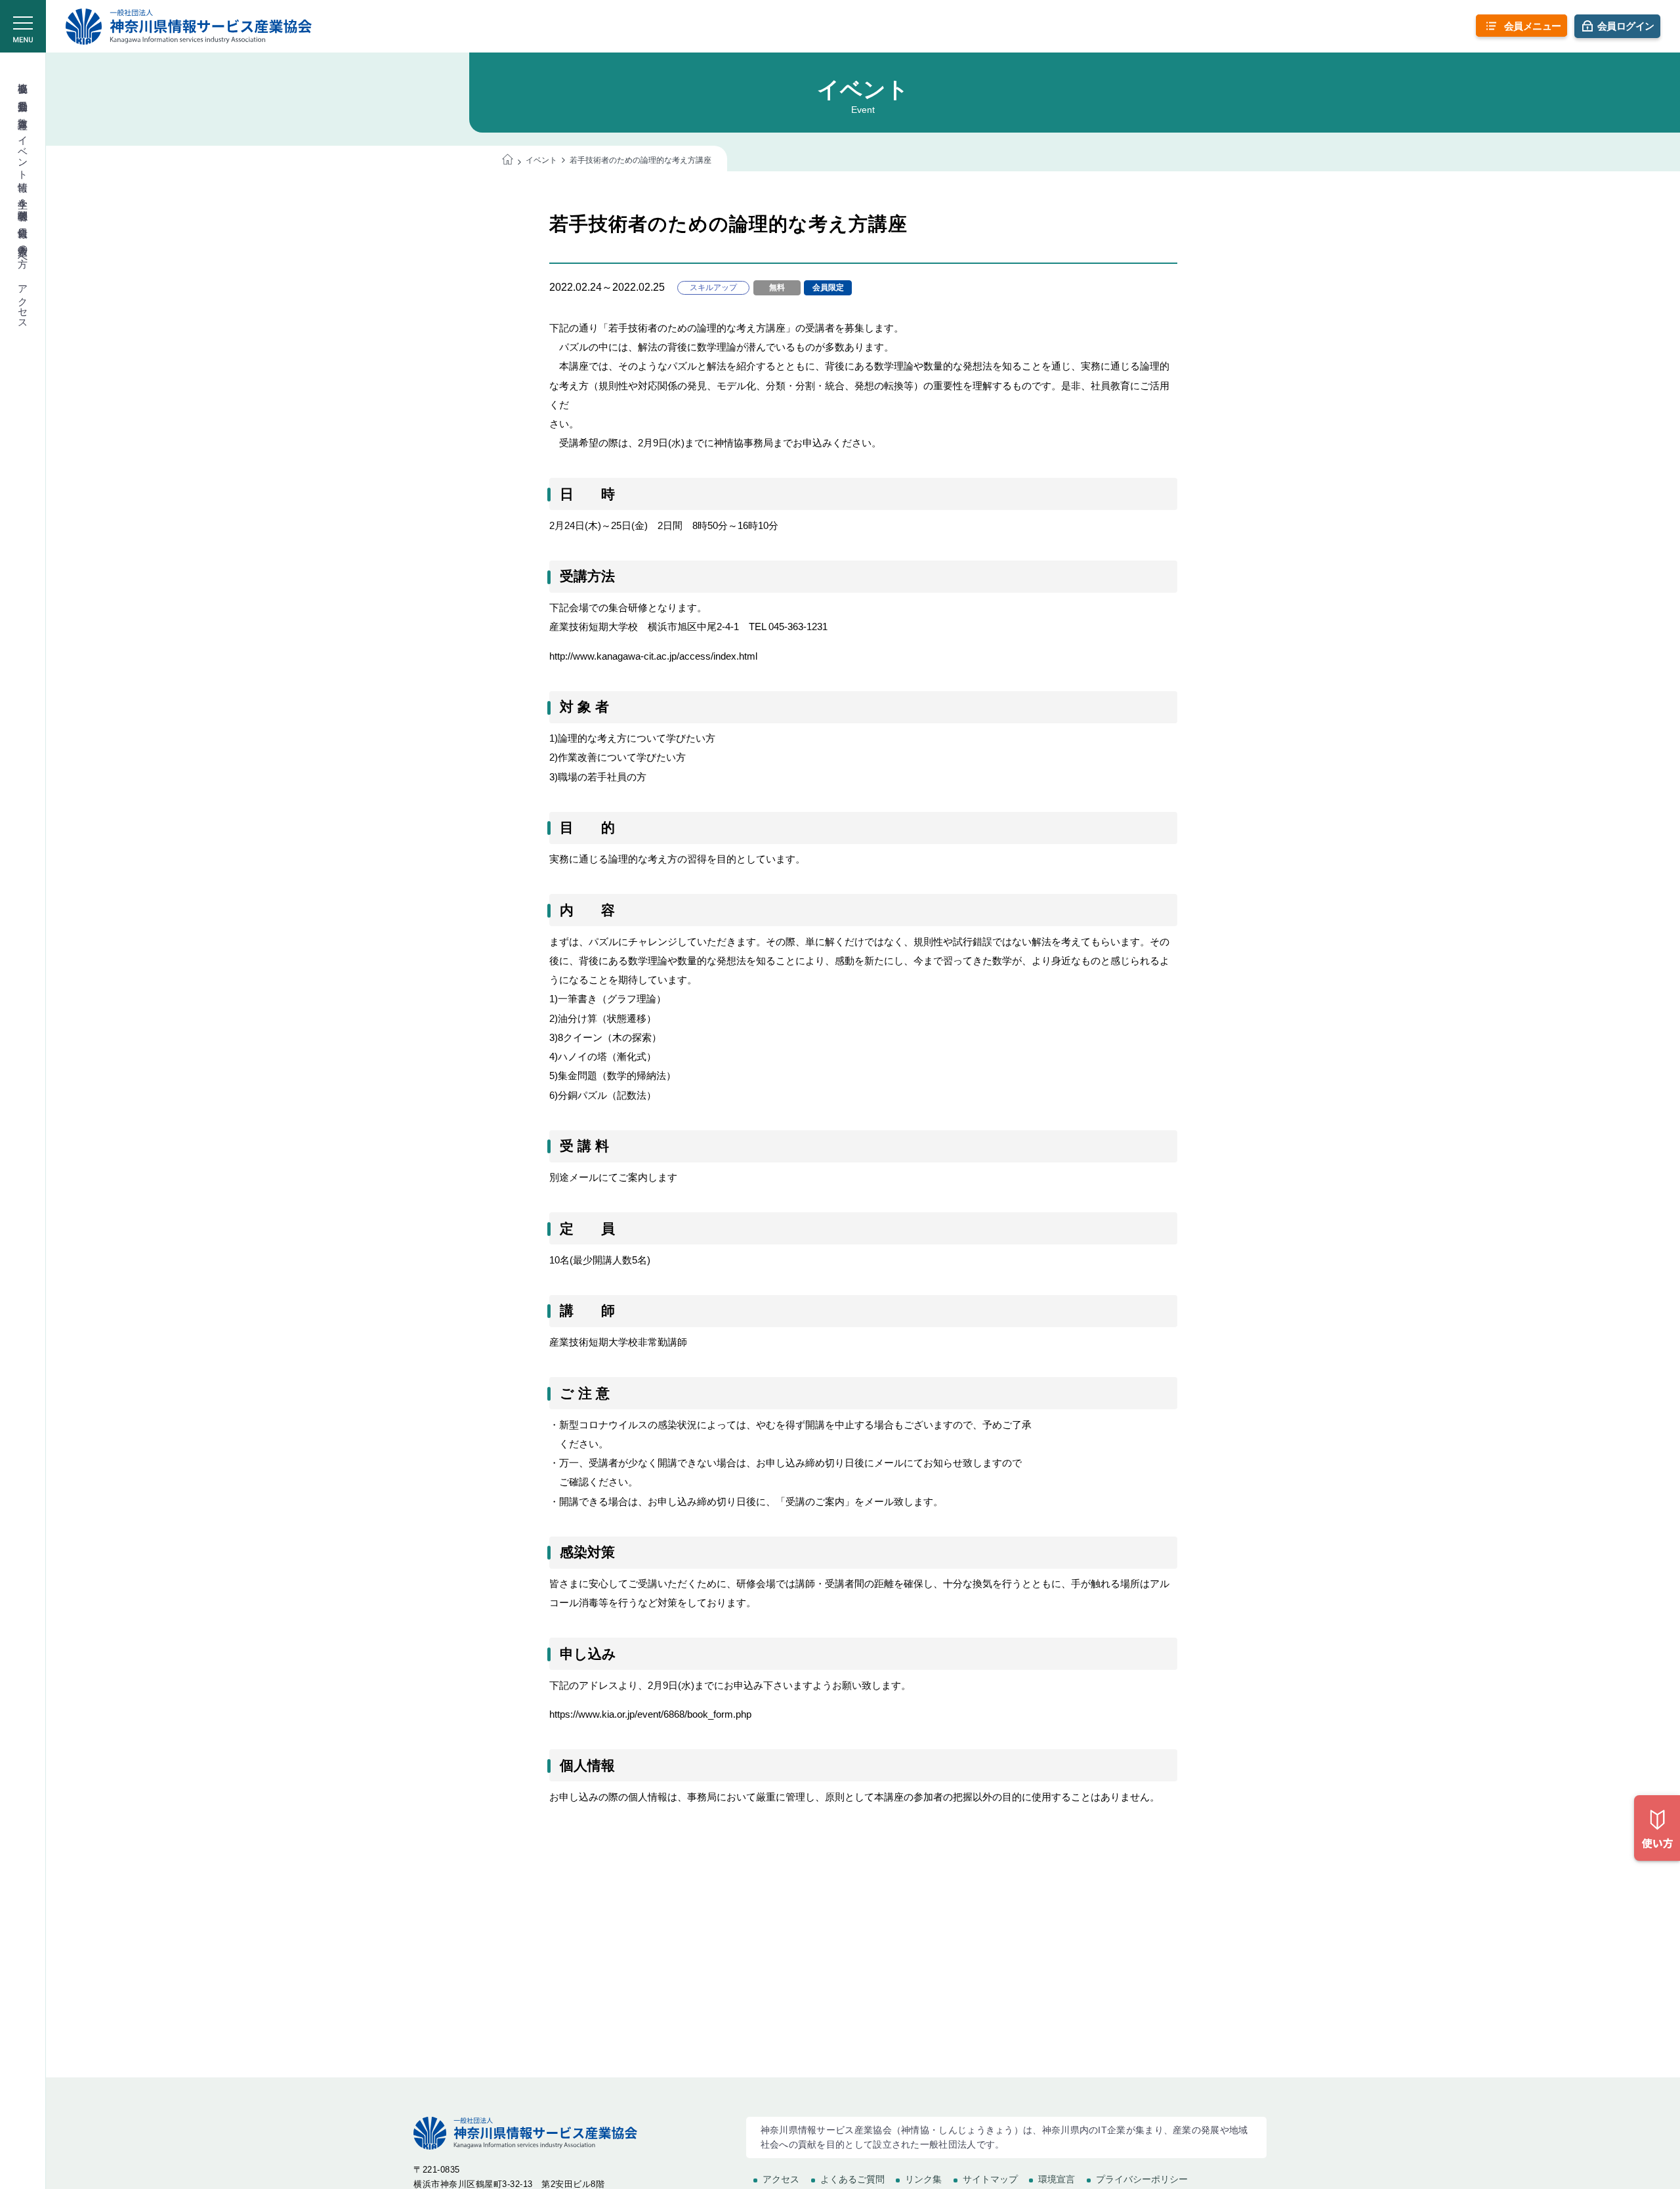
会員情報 (23, 221)
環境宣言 (1057, 2179)
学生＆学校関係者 (23, 198)
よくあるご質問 (852, 2179)
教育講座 (23, 112)
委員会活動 (23, 94)
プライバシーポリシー (1142, 2179)
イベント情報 (23, 152)
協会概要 (23, 76)
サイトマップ (990, 2179)
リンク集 (923, 2179)
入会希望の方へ (23, 250)
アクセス (23, 301)
